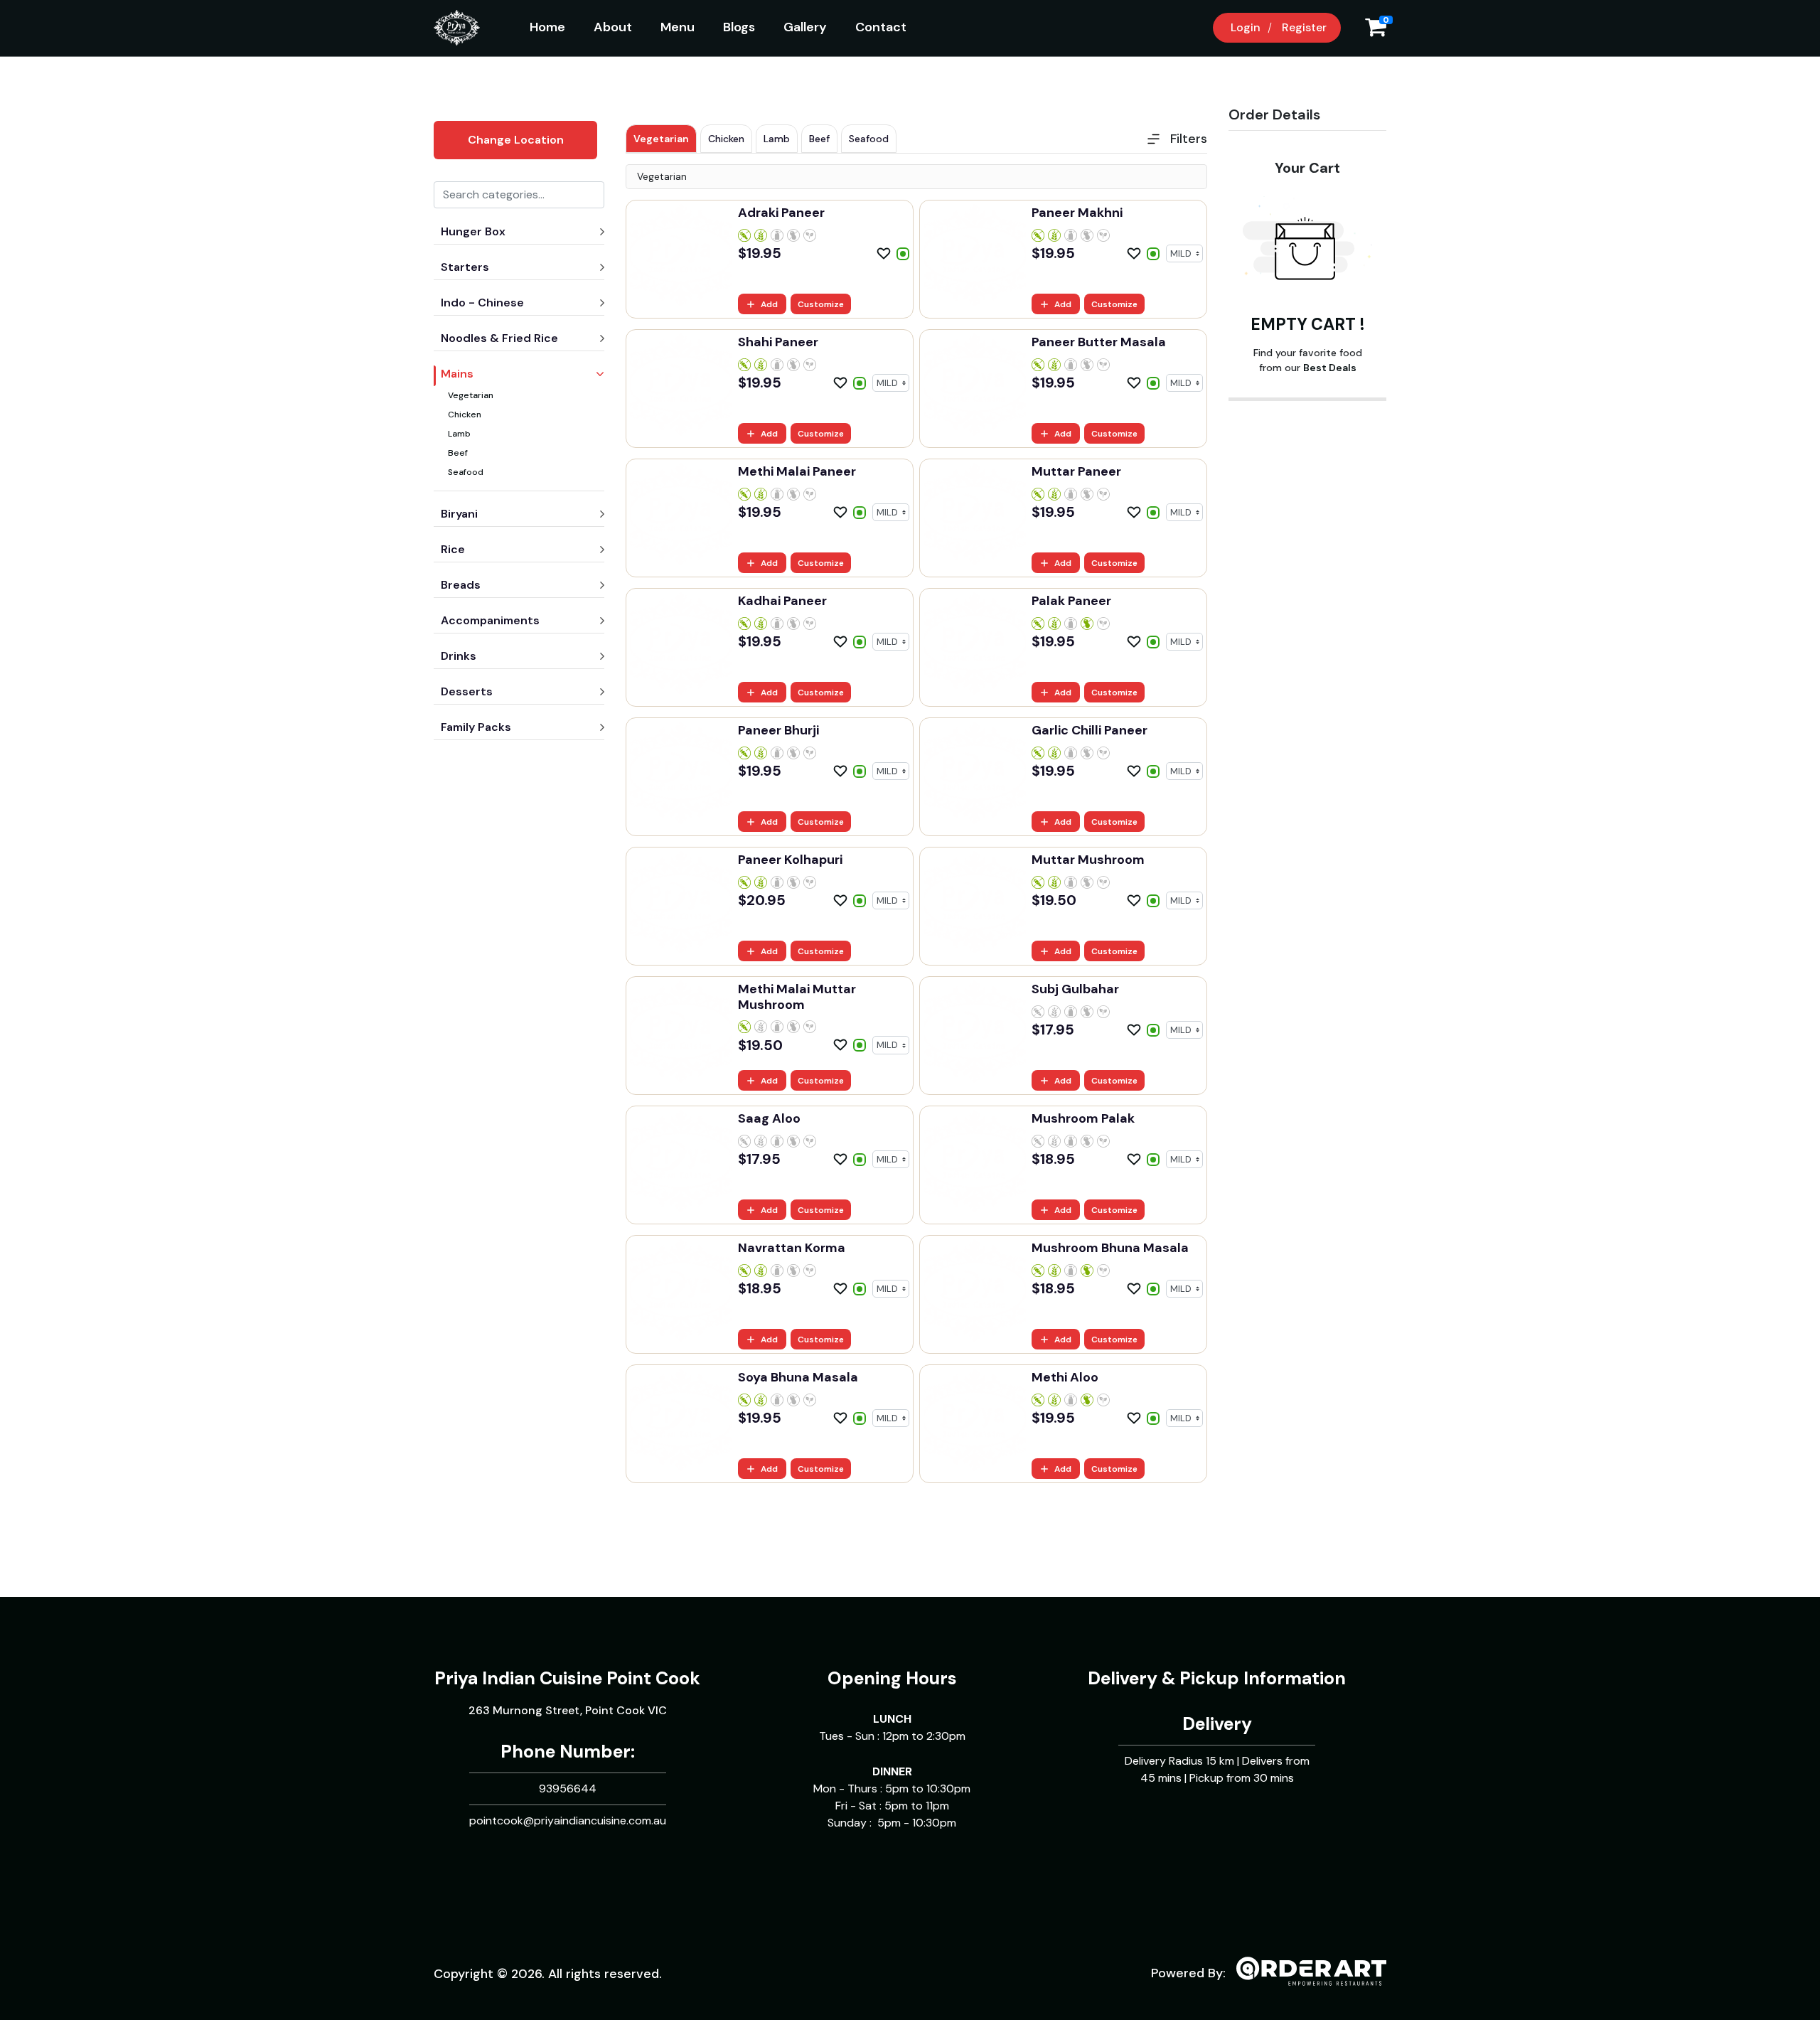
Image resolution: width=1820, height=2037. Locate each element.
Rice (453, 549)
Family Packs (476, 727)
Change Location (516, 140)
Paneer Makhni (1077, 213)
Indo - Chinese (482, 303)
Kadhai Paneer (782, 601)
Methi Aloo (1065, 1377)
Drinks (459, 656)
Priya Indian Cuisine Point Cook (567, 1678)
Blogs (739, 27)
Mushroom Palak (1083, 1118)
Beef (458, 453)
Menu (678, 27)
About (613, 27)
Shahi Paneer (778, 342)
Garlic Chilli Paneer (1090, 730)
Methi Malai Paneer (797, 471)
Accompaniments (490, 620)
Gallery (805, 27)
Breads (461, 585)
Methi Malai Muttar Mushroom (797, 997)
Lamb (459, 434)
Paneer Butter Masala (1099, 342)
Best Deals (1330, 368)
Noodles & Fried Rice (499, 338)
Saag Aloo (769, 1118)
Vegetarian (471, 395)
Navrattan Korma (792, 1248)
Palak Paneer (1071, 601)
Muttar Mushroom (1088, 860)
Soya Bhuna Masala (798, 1377)
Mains (457, 374)
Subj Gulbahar (1075, 989)
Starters (465, 267)
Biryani (459, 514)
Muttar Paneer (1076, 471)
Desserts (467, 691)
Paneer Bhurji (778, 730)
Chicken (465, 415)
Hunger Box (473, 231)
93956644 (568, 1789)
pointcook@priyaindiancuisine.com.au (568, 1821)
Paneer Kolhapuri (790, 860)
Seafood (466, 472)
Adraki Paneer (781, 213)
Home (547, 27)
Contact (881, 27)
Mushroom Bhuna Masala (1110, 1248)
